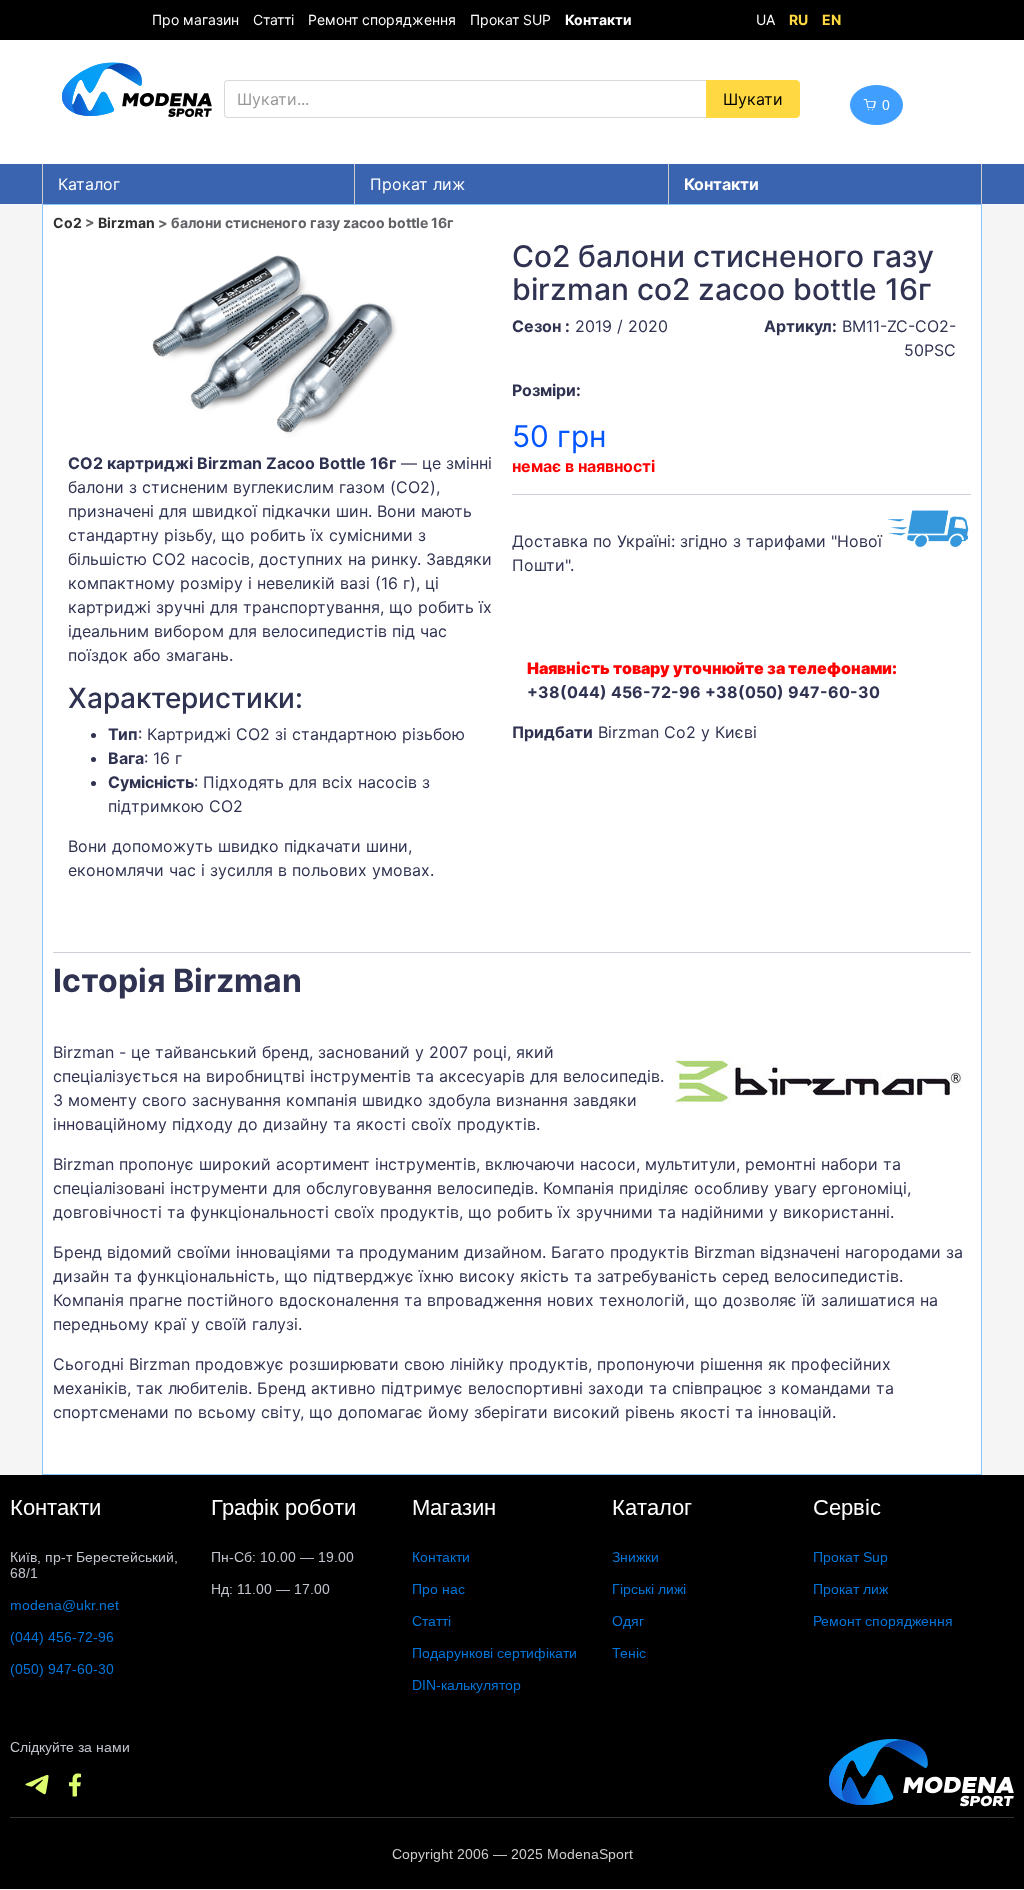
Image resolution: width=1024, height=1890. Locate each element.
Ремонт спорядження (382, 19)
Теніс (629, 1653)
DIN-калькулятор (466, 1685)
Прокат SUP (510, 19)
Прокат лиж (417, 184)
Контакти (441, 1557)
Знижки (635, 1557)
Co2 (67, 222)
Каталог (89, 184)
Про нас (438, 1589)
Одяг (628, 1621)
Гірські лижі (649, 1589)
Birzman (126, 222)
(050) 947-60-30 (62, 1669)
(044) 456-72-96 (62, 1637)
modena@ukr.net (64, 1605)
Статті (273, 19)
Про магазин (195, 19)
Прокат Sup (850, 1557)
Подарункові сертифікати (494, 1653)
